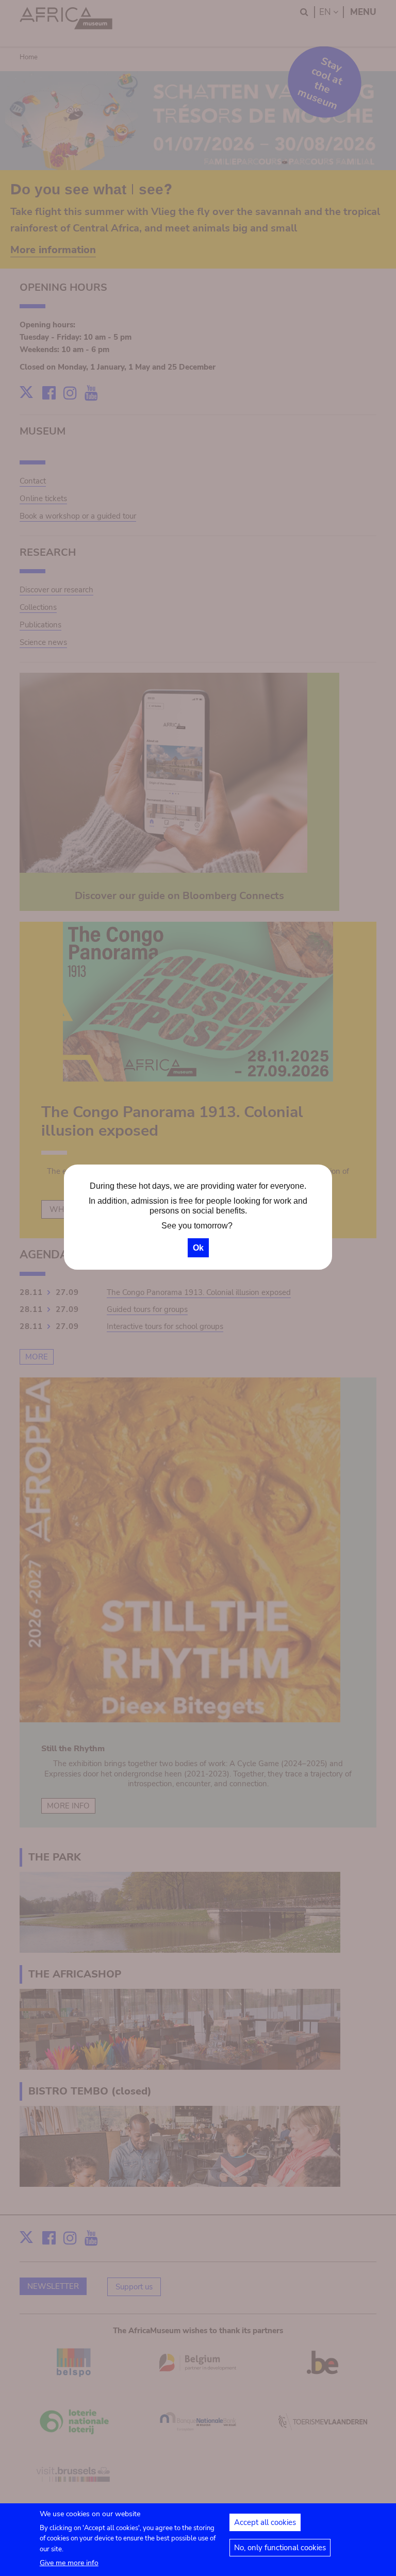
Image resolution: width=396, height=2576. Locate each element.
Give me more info (69, 2563)
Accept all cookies (265, 2522)
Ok (198, 1248)
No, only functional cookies (280, 2548)
